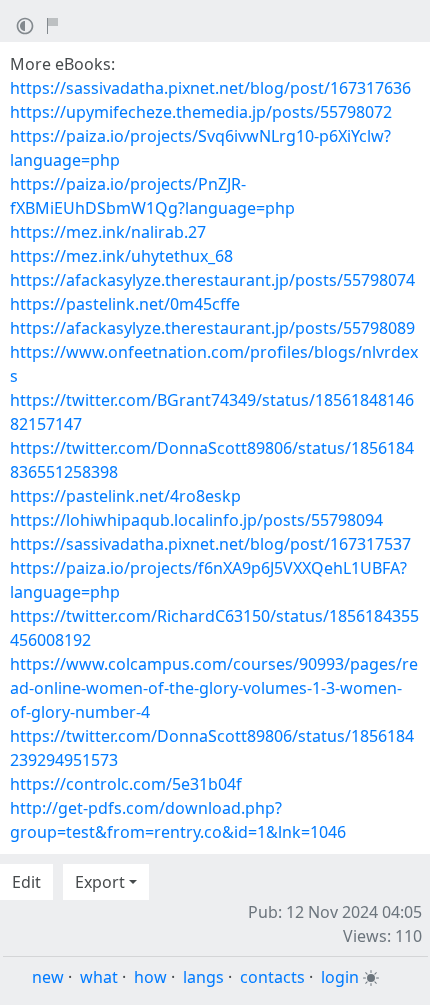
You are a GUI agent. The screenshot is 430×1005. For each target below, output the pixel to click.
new (48, 977)
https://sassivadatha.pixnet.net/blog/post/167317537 (210, 544)
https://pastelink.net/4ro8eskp (125, 496)
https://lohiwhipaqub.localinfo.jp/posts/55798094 (196, 520)
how (150, 977)
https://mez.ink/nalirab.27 (108, 232)
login (340, 977)
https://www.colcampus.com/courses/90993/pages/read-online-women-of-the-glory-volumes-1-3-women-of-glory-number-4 (214, 688)
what (99, 977)
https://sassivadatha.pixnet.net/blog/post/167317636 (210, 88)
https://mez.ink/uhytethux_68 (121, 256)
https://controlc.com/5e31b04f (126, 784)
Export (100, 882)
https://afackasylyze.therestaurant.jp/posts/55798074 (212, 280)
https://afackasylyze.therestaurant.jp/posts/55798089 (212, 328)
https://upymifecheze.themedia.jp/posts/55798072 (201, 112)
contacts (272, 977)
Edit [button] (26, 882)
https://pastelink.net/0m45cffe (125, 304)
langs (203, 977)
